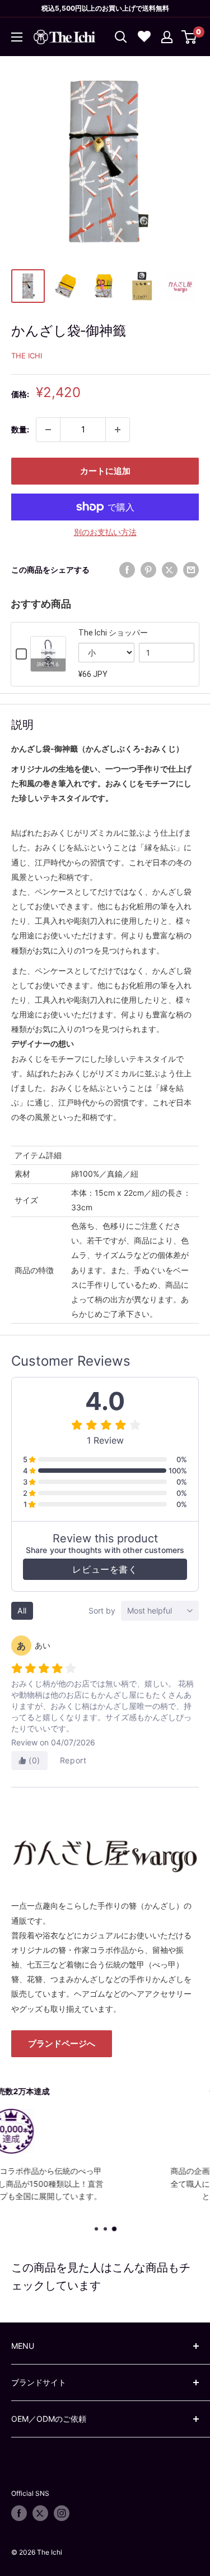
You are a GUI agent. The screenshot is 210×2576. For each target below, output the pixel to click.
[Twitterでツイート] (170, 570)
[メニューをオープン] (17, 37)
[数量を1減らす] (48, 430)
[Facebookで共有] (127, 570)
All (22, 1610)
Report (73, 1760)
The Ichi (27, 356)
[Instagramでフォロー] (62, 2513)
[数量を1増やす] (118, 430)
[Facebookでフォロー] (19, 2513)
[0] (190, 37)
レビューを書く (105, 1569)
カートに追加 (105, 471)
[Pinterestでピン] (148, 570)
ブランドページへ (62, 2043)
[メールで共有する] (191, 570)
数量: (20, 429)
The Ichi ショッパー (113, 633)
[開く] (121, 37)
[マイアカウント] (167, 37)
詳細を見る (48, 664)
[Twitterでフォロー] (40, 2513)
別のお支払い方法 (105, 532)
